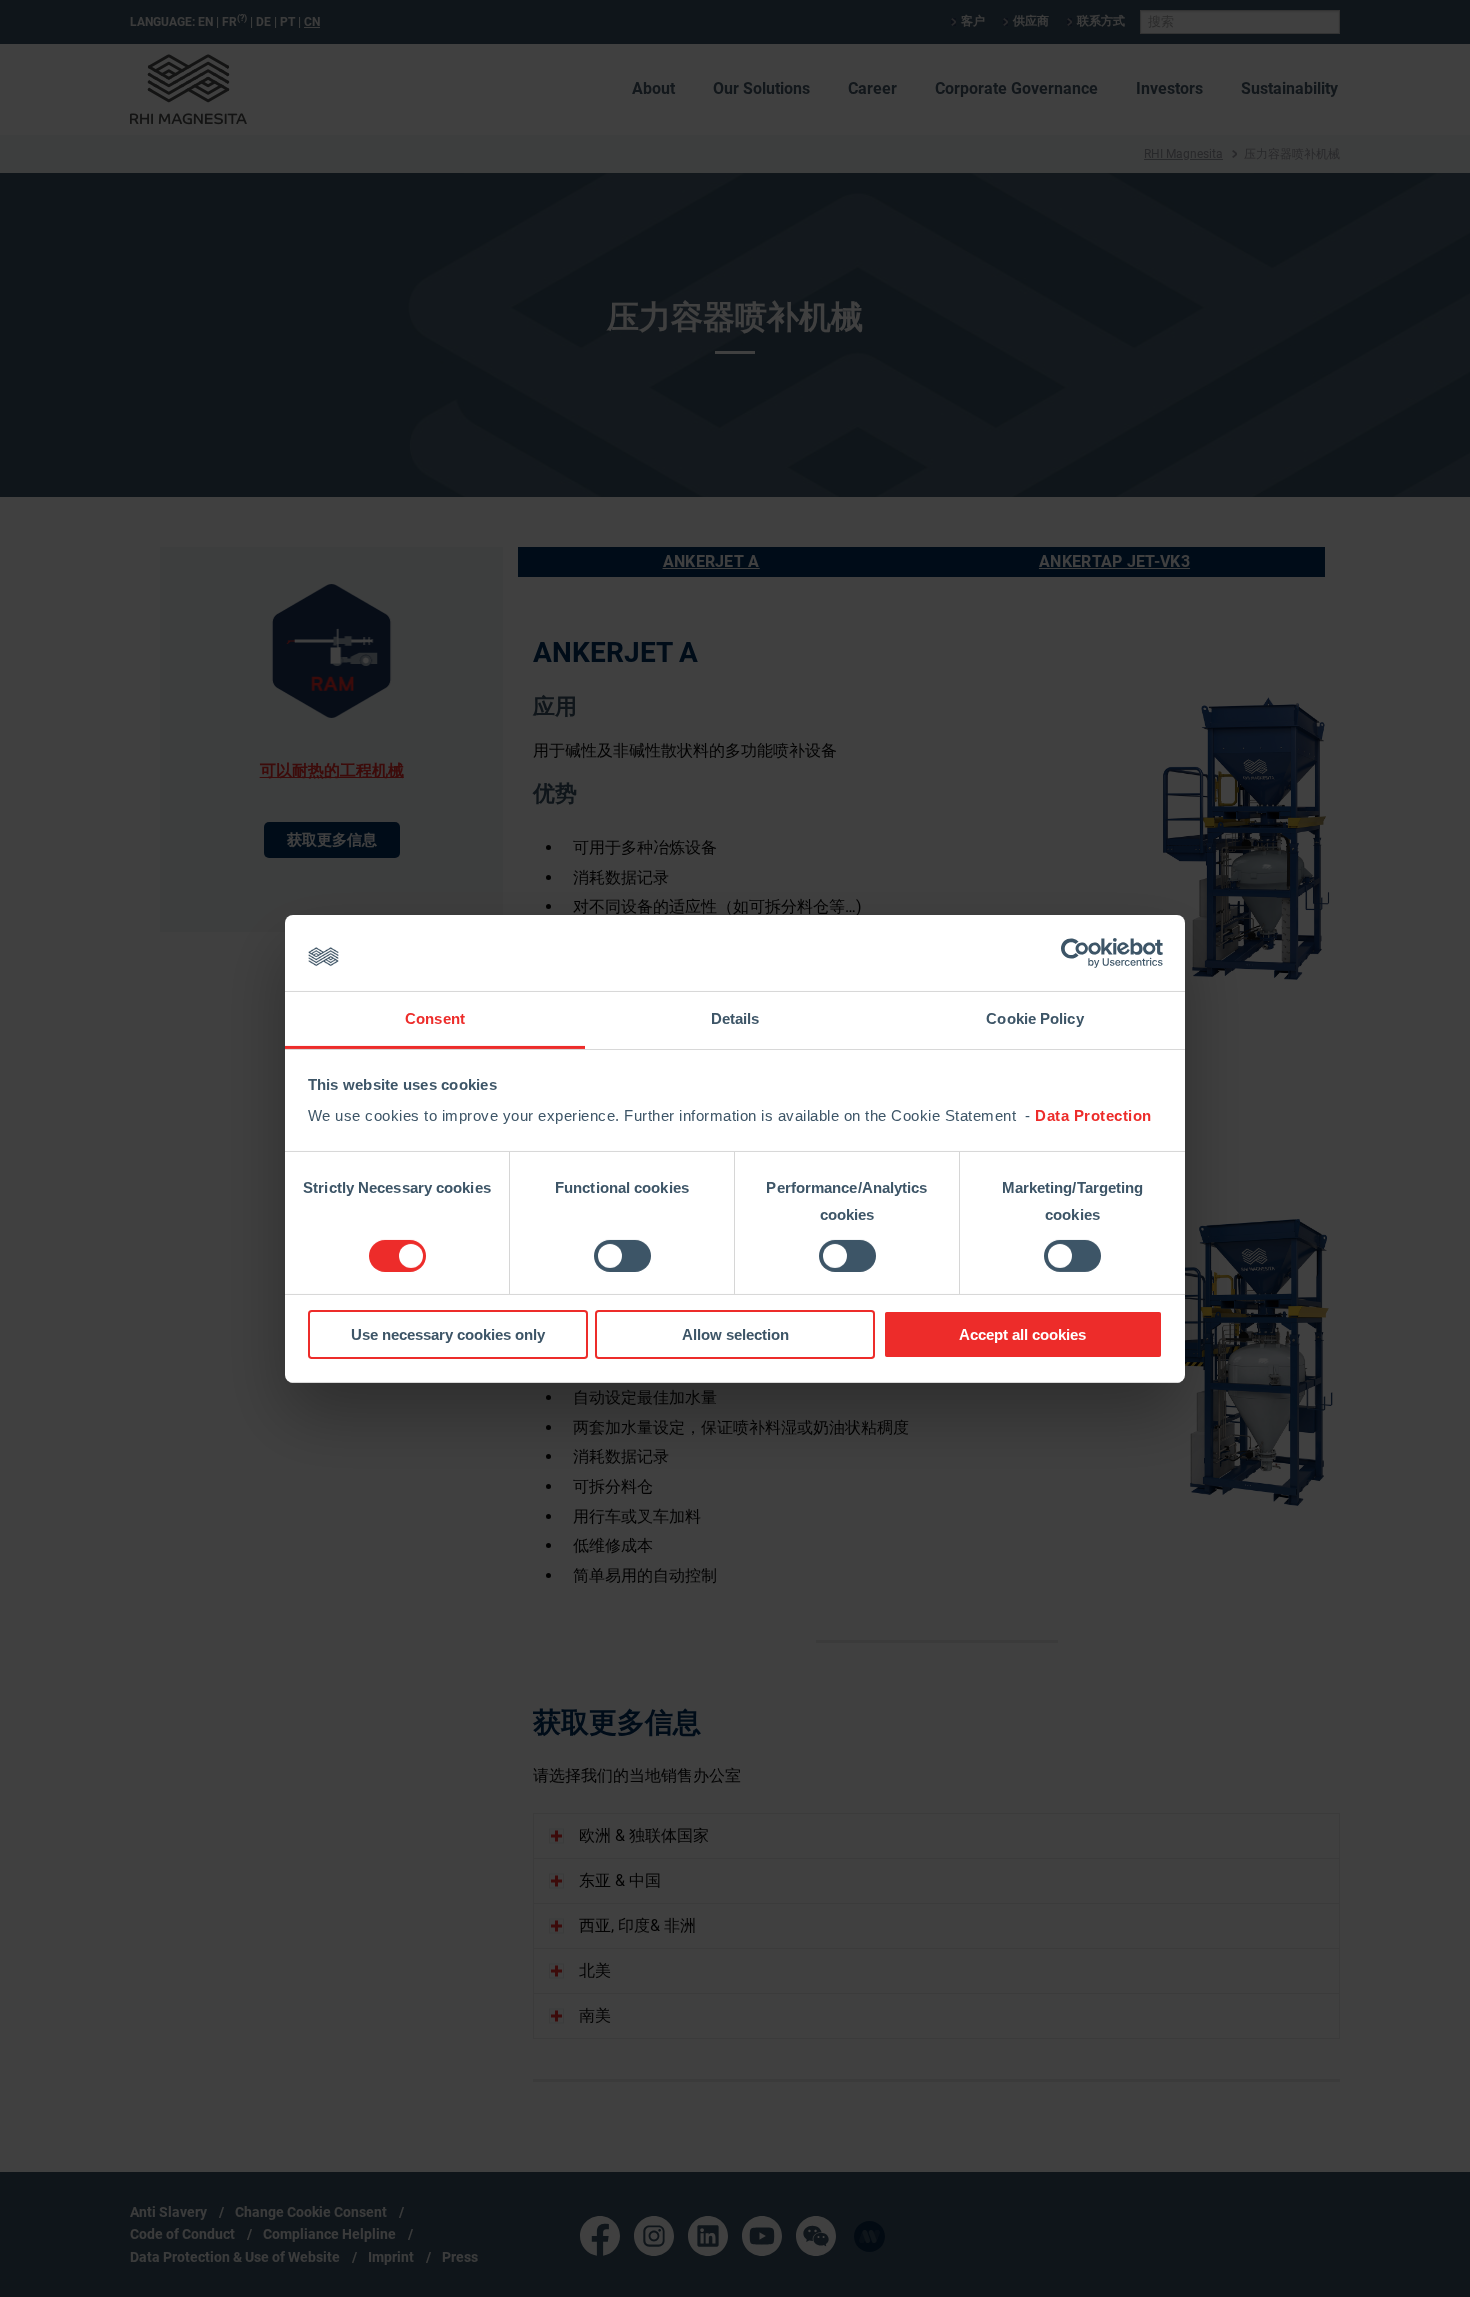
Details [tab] (735, 1018)
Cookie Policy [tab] (1034, 1018)
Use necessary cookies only (448, 1334)
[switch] (622, 1256)
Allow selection (735, 1334)
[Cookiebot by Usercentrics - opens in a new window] (1075, 953)
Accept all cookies (1022, 1334)
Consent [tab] (435, 1018)
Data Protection (1093, 1115)
